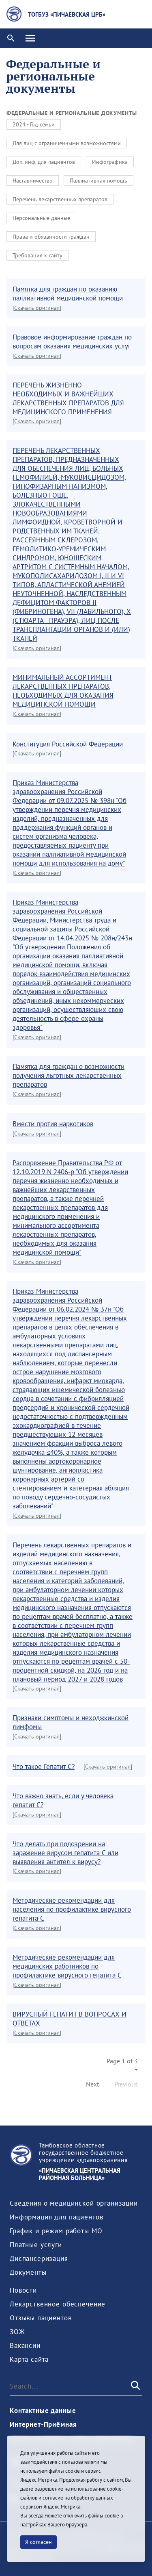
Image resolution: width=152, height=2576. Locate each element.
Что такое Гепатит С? (44, 1767)
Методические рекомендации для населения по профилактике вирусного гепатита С (72, 1909)
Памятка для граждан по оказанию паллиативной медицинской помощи (68, 294)
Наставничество (33, 181)
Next (92, 2084)
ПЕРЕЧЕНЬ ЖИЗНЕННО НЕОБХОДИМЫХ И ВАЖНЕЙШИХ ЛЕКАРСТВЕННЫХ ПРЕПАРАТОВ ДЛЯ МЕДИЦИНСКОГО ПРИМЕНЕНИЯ (68, 398)
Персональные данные (41, 218)
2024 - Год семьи (34, 124)
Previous (126, 2084)
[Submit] (135, 2386)
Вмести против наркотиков (53, 1124)
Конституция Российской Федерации (68, 744)
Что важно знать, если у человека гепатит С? (63, 1800)
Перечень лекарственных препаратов (60, 199)
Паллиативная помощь (98, 181)
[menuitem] (74, 2203)
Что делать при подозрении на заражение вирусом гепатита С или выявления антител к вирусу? (65, 1853)
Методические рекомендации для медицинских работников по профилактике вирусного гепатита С (67, 1966)
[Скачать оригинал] (37, 308)
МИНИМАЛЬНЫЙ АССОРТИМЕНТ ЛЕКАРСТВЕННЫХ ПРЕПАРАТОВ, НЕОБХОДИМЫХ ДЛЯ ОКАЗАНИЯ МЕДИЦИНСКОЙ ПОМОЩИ (63, 691)
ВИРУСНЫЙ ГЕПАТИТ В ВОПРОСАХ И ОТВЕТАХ (70, 2019)
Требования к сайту (37, 255)
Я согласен (39, 2542)
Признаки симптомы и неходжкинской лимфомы (71, 1722)
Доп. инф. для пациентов (44, 162)
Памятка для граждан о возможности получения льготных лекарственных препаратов (69, 1075)
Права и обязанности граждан (51, 237)
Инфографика (110, 162)
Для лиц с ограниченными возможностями (67, 143)
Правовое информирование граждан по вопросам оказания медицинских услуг (72, 342)
